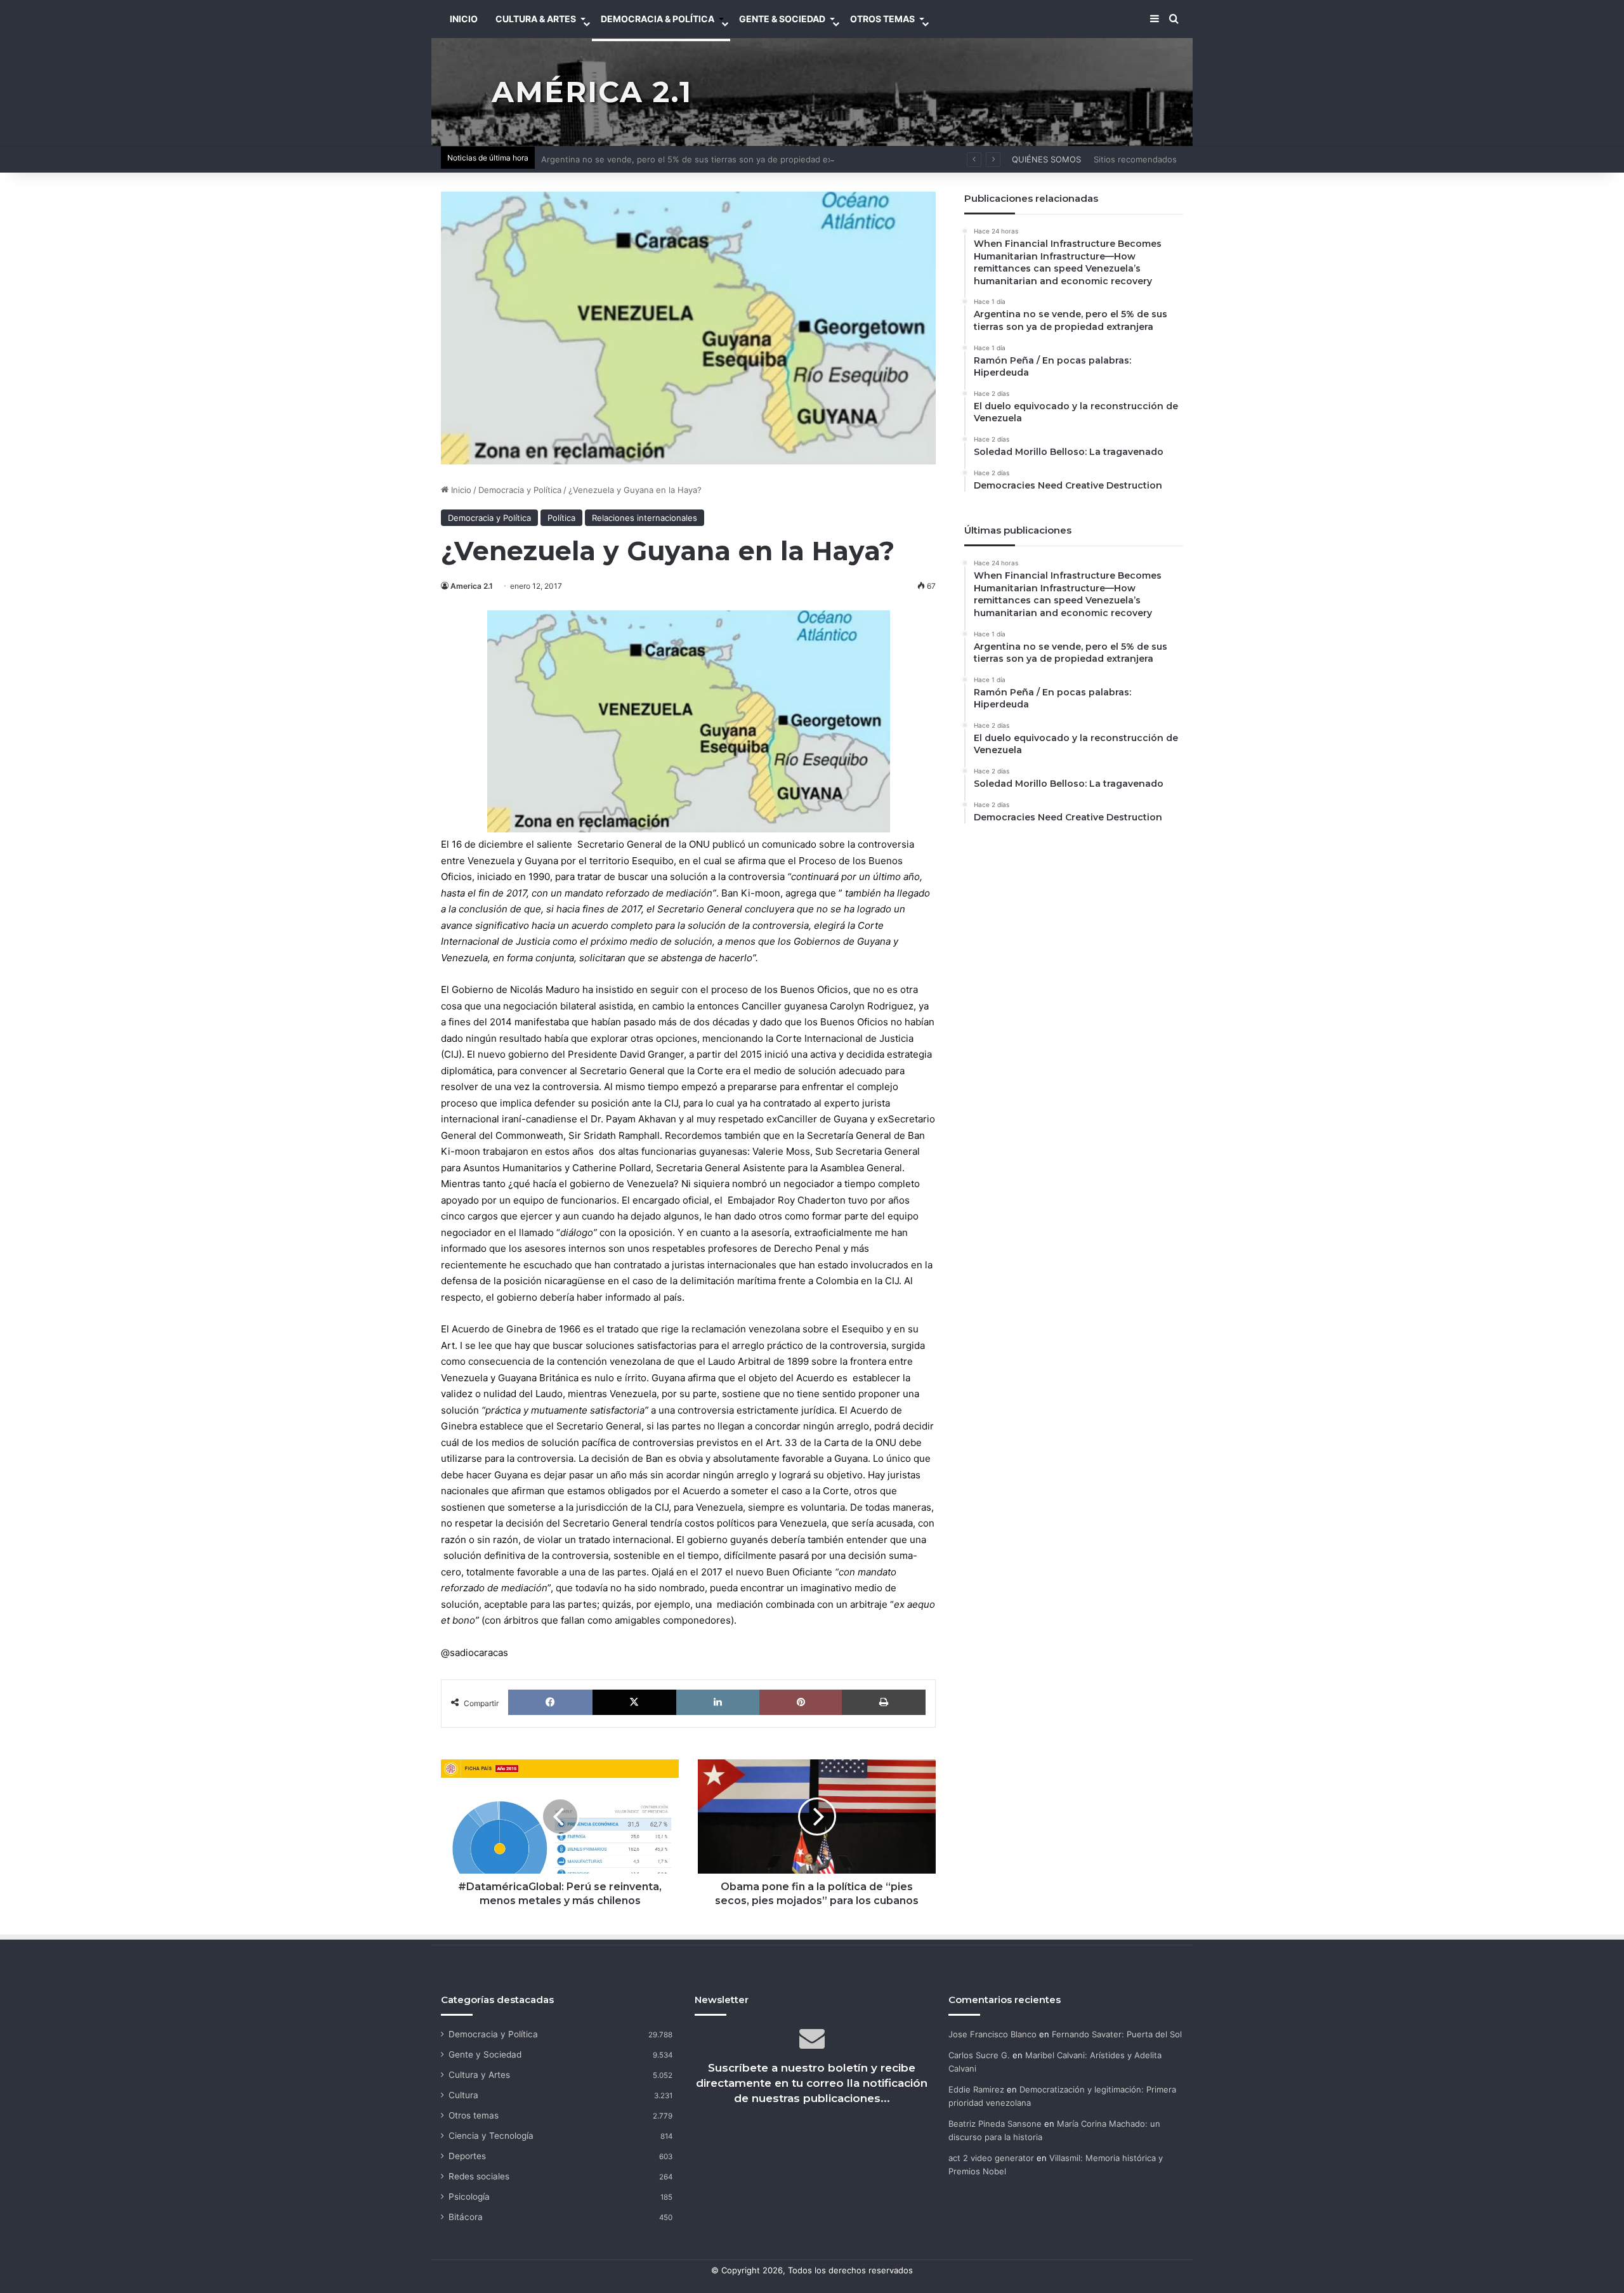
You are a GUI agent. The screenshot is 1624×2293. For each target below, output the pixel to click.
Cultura (463, 2095)
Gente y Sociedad (485, 2054)
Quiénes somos (1046, 159)
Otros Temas (882, 19)
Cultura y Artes (479, 2075)
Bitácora (466, 2217)
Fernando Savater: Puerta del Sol (1117, 2034)
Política (561, 518)
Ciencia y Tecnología (491, 2136)
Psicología (469, 2197)
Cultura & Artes (536, 19)
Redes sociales (479, 2176)
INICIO (464, 19)
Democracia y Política (520, 490)
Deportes (467, 2156)
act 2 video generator (991, 2158)
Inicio (460, 490)
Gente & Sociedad (782, 19)
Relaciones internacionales (645, 518)
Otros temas (474, 2115)
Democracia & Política (658, 19)
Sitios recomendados (1135, 159)
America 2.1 (472, 586)
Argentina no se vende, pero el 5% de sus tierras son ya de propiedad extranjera (702, 159)
